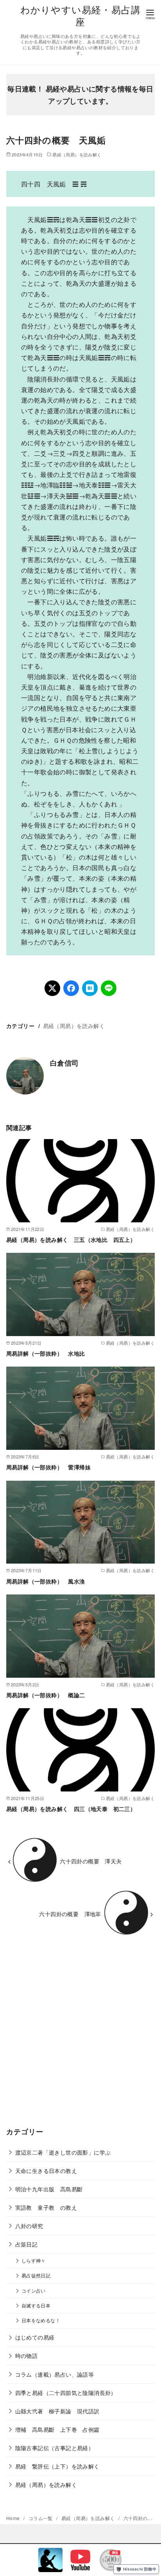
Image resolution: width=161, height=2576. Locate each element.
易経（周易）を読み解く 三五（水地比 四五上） (71, 1240)
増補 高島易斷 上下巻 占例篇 (57, 2429)
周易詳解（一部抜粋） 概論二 (46, 1695)
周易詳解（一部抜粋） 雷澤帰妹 (48, 1467)
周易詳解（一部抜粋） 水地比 (46, 1353)
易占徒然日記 (36, 2275)
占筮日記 (27, 2244)
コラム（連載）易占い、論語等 (55, 2374)
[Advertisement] (80, 2037)
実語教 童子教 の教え (46, 2207)
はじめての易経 (35, 2337)
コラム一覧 (41, 2518)
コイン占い (34, 2291)
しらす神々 (34, 2261)
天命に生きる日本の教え (46, 2170)
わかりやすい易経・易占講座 (80, 15)
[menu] (150, 14)
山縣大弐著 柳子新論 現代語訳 (57, 2411)
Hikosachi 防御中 (140, 2569)
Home (14, 2518)
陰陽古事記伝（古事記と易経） (55, 2448)
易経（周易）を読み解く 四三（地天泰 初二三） (71, 1809)
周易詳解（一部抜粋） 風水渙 (46, 1581)
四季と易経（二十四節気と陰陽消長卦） (66, 2392)
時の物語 (27, 2355)
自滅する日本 (36, 2306)
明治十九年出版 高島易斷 (49, 2189)
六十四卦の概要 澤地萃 (70, 1914)
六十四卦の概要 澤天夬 (91, 1861)
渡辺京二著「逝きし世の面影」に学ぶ (63, 2152)
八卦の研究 (29, 2226)
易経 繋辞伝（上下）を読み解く (57, 2466)
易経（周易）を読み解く (77, 154)
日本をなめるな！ (41, 2320)
